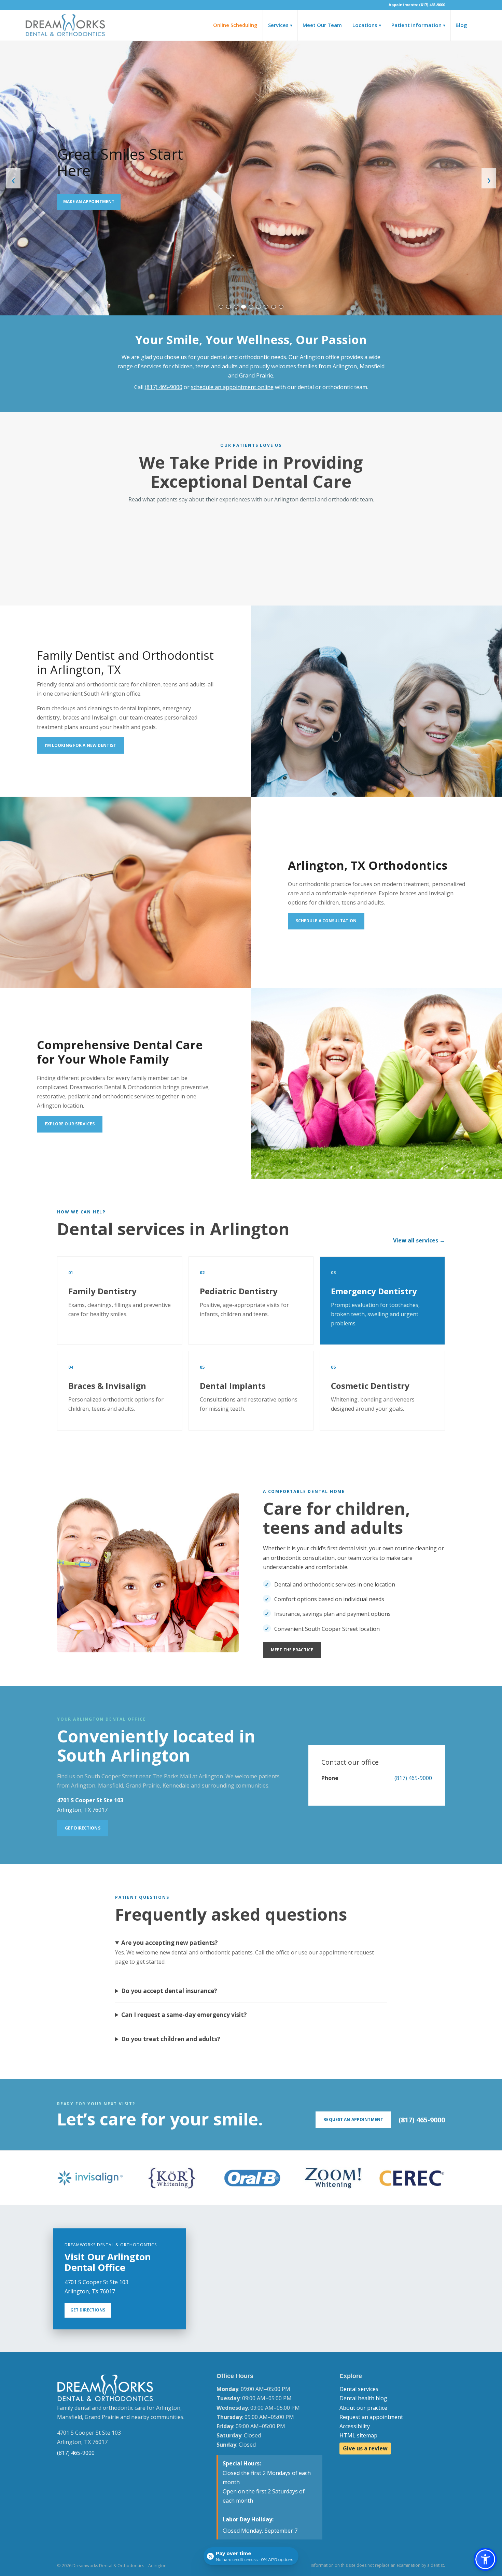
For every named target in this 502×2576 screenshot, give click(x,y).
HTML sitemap (358, 2435)
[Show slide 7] (266, 307)
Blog (461, 25)
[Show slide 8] (274, 307)
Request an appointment (371, 2417)
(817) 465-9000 (164, 387)
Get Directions (83, 1828)
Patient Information (418, 25)
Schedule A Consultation (326, 921)
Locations (367, 25)
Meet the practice (292, 1650)
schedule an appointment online (232, 387)
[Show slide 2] (228, 307)
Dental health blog (363, 2398)
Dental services (359, 2389)
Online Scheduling (235, 25)
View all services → (419, 1240)
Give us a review (365, 2448)
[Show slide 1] (221, 307)
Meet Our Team (322, 25)
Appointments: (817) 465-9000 (417, 5)
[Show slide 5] (251, 307)
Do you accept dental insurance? (169, 1991)
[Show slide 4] (243, 307)
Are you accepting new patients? (170, 1943)
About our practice (363, 2408)
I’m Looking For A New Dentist (80, 745)
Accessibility (355, 2426)
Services (280, 25)
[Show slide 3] (236, 307)
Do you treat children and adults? (171, 2039)
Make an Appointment (89, 202)
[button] (485, 2559)
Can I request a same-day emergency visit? (184, 2015)
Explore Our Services (70, 1124)
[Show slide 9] (281, 307)
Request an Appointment (353, 2119)
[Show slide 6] (259, 307)
